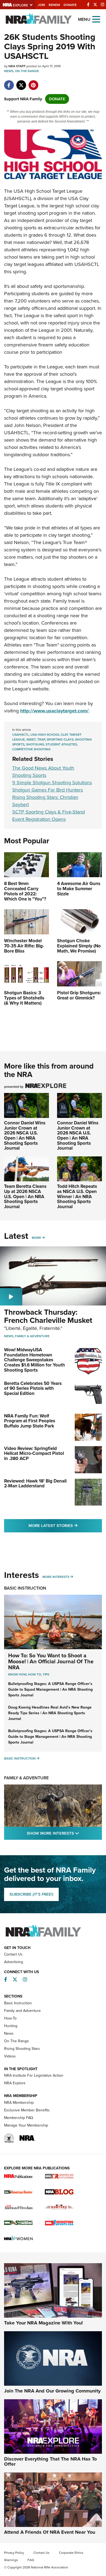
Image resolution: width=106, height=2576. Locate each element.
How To (35, 1674)
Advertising (14, 1962)
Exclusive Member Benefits (27, 2110)
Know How (17, 1674)
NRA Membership (19, 2103)
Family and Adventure (22, 2011)
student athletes (61, 744)
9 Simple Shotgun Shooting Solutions (52, 783)
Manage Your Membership (26, 2125)
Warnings (11, 2560)
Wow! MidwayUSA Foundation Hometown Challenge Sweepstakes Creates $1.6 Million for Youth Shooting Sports (35, 1360)
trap (41, 739)
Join (41, 5)
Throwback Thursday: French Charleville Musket (48, 1316)
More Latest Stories (65, 1525)
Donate (70, 5)
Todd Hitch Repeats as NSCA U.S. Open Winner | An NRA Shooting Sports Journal (77, 1197)
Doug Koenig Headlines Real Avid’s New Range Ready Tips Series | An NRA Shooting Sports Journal (50, 1713)
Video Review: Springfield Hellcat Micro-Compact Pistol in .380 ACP (34, 1453)
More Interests (56, 1577)
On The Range (27, 71)
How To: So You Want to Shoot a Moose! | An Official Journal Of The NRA (51, 1661)
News (9, 71)
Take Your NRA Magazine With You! (43, 2323)
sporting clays (60, 739)
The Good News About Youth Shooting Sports (43, 772)
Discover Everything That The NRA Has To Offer (50, 2462)
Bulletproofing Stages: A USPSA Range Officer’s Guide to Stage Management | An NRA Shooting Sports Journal (50, 1737)
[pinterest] (33, 82)
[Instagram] (103, 5)
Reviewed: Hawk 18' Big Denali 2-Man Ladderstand (35, 1484)
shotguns (35, 744)
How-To (10, 2018)
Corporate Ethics (71, 2553)
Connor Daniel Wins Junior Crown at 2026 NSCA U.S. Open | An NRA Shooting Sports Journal (25, 1136)
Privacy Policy (14, 2553)
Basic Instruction (25, 1588)
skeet (31, 739)
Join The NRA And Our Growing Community (52, 2391)
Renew (54, 5)
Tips (46, 1674)
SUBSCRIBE (31, 1894)
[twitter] (21, 82)
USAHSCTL (21, 735)
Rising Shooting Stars (22, 2049)
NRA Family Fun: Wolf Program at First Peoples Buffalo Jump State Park (30, 1421)
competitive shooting (31, 749)
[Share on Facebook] (9, 82)
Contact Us (13, 1954)
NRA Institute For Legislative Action (34, 2075)
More (36, 1238)
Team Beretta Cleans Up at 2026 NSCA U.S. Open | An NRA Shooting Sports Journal (25, 1197)
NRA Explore (15, 2083)
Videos (10, 2056)
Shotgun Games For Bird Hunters (48, 790)
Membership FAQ (19, 2118)
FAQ (31, 2560)
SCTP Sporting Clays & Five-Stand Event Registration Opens (49, 816)
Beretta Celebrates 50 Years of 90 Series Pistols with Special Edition (33, 1388)
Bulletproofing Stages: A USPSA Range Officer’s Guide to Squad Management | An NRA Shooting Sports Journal (50, 1689)
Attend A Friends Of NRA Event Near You (50, 2532)
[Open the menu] (96, 19)
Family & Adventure (32, 1336)
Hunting (11, 2026)
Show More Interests (64, 1833)
